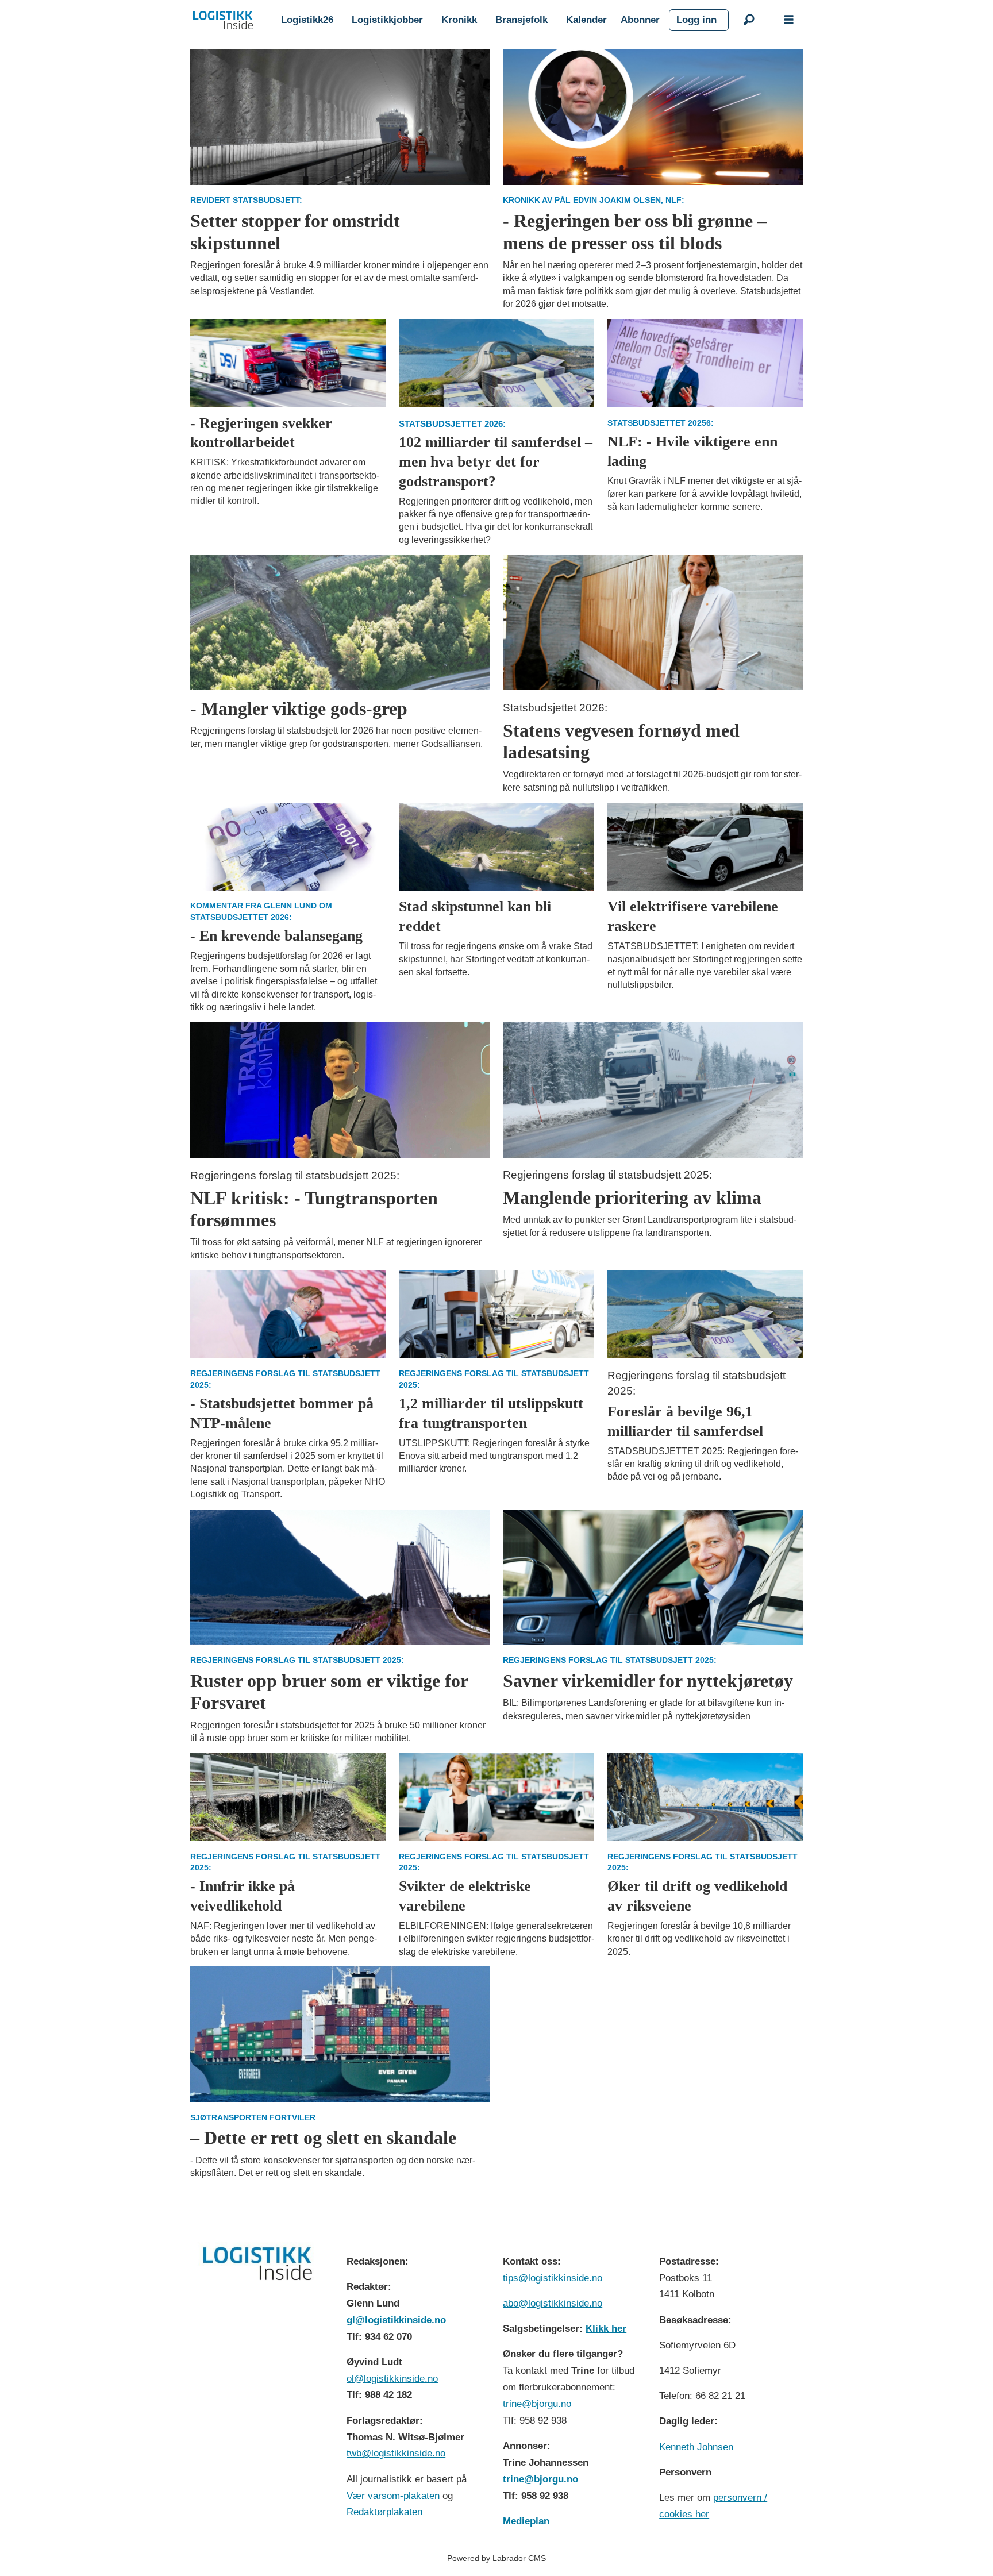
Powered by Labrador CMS (496, 2558)
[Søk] (749, 20)
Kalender (586, 20)
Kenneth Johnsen (696, 2447)
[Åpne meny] (789, 20)
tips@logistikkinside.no (553, 2278)
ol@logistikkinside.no (392, 2379)
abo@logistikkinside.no (553, 2303)
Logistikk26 (307, 20)
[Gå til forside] (223, 20)
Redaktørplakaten (384, 2512)
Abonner (640, 20)
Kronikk (459, 20)
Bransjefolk (521, 20)
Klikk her (606, 2329)
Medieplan (526, 2521)
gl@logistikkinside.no (396, 2320)
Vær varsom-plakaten (393, 2496)
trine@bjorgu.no (537, 2404)
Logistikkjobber (387, 20)
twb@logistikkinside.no (396, 2453)
